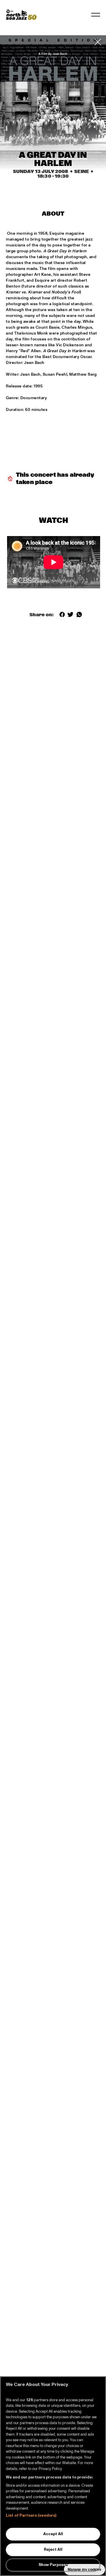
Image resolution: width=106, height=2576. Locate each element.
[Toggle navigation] (96, 15)
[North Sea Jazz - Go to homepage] (21, 15)
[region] (53, 2476)
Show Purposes (53, 2565)
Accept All (53, 2534)
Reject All (53, 2550)
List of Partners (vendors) (31, 2515)
